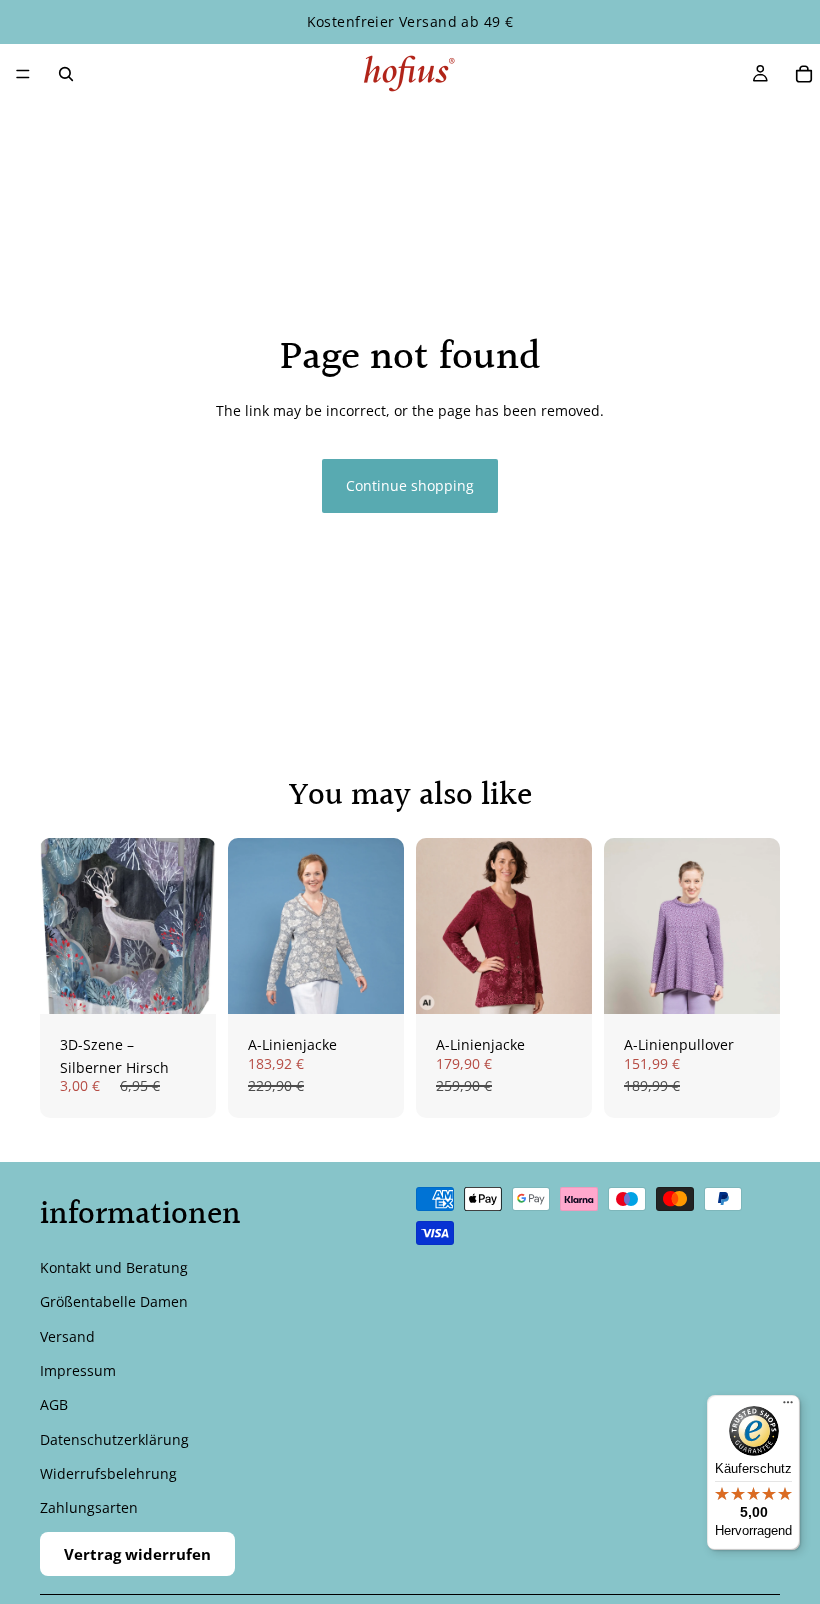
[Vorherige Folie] (250, 926)
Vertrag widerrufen (137, 1554)
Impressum (78, 1370)
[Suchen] (66, 74)
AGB (54, 1405)
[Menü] (23, 74)
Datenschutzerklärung (114, 1439)
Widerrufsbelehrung (108, 1473)
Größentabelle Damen (114, 1301)
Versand (67, 1336)
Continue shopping (410, 485)
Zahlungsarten (89, 1508)
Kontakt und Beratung (114, 1267)
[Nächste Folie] (382, 926)
